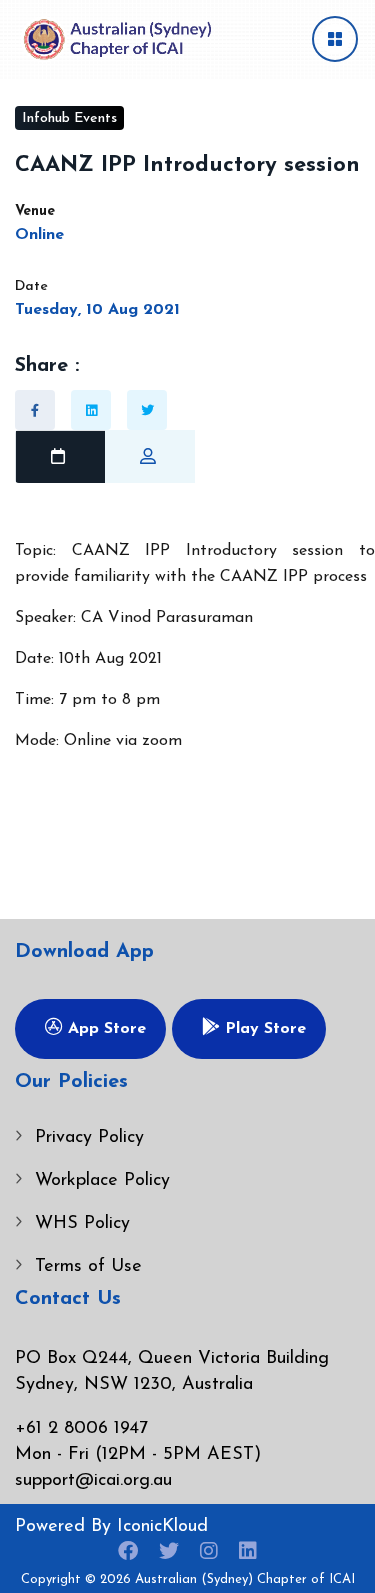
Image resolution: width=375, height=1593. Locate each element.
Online (39, 235)
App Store (104, 1029)
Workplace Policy (102, 1181)
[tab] (60, 457)
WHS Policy (82, 1224)
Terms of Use (88, 1267)
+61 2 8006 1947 (81, 1429)
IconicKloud (162, 1527)
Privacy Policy (89, 1138)
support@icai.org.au (93, 1481)
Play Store (263, 1029)
